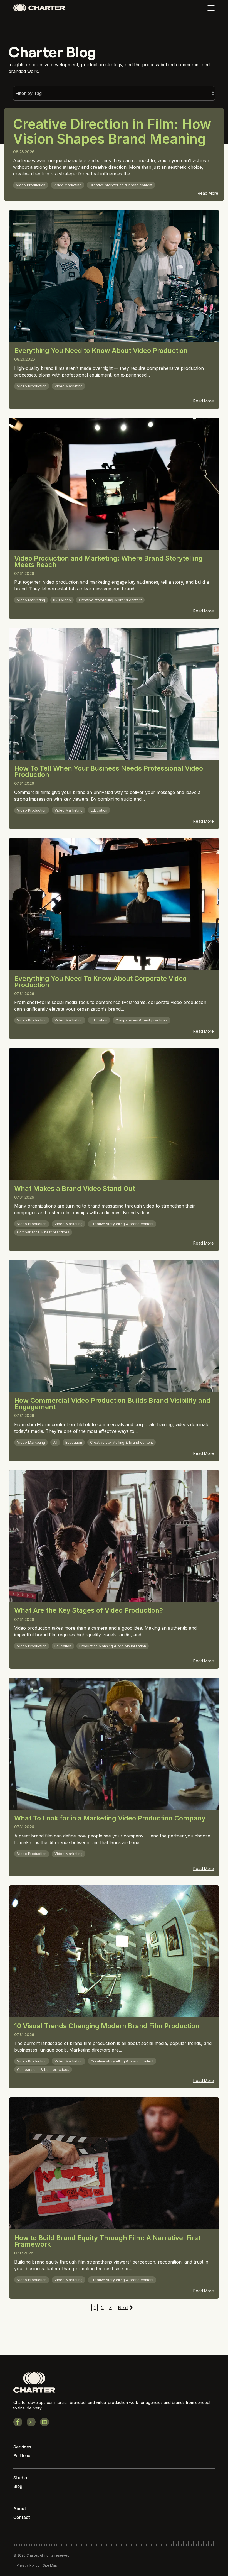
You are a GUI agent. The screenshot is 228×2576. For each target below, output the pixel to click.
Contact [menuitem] (22, 2517)
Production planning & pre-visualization (113, 1646)
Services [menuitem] (22, 2447)
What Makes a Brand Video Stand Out (75, 1188)
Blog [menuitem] (18, 2486)
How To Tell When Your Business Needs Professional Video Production (109, 771)
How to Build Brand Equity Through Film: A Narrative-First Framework (107, 2241)
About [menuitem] (20, 2509)
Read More (208, 193)
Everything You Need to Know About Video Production (101, 350)
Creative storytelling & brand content (121, 185)
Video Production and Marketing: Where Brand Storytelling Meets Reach (108, 561)
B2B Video (62, 600)
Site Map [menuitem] (50, 2565)
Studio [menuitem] (20, 2478)
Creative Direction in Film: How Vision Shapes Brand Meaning (112, 131)
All (55, 1442)
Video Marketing (67, 185)
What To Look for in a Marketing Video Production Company (110, 1818)
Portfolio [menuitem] (22, 2456)
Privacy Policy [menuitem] (28, 2565)
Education (99, 810)
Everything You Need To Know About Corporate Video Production (100, 982)
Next (123, 2308)
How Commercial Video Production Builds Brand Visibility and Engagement (112, 1404)
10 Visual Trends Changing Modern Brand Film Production (107, 2026)
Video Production (31, 185)
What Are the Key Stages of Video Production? (89, 1610)
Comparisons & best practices (142, 1020)
